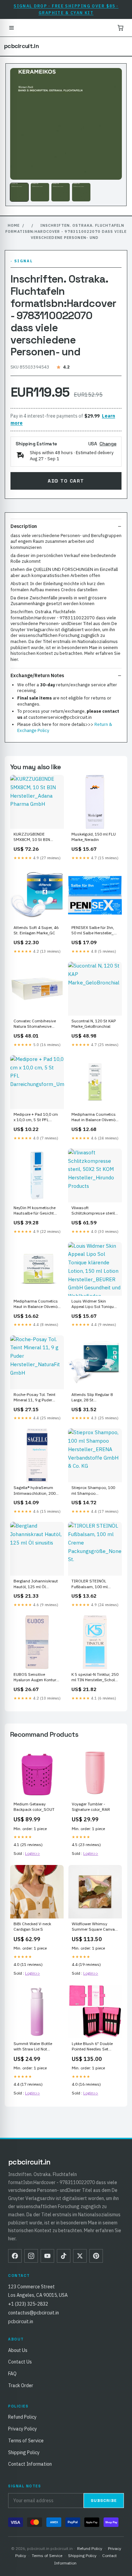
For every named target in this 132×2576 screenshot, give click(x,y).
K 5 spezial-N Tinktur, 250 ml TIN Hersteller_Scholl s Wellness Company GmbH (95, 1678)
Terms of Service (26, 2441)
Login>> (32, 1853)
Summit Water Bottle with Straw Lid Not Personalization (33, 2047)
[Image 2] (40, 192)
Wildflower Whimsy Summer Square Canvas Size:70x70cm (94, 1927)
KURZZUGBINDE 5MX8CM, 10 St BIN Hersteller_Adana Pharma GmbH (37, 837)
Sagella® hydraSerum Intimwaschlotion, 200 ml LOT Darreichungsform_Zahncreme (37, 1491)
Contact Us (20, 2362)
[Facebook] (15, 2256)
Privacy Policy (23, 2429)
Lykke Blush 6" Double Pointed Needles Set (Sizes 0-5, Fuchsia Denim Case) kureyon (92, 2047)
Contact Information (30, 2464)
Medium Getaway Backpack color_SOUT (34, 1807)
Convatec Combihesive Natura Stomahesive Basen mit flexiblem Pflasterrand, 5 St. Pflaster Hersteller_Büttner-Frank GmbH (36, 1024)
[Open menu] (12, 28)
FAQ (12, 2374)
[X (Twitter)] (80, 2256)
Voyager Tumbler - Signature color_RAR (91, 1807)
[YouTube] (47, 2256)
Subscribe (104, 2501)
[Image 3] (61, 192)
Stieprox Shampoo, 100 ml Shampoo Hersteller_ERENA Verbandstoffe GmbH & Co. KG (93, 1491)
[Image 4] (81, 192)
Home (14, 225)
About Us (18, 2350)
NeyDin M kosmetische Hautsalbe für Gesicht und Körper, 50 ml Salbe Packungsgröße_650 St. (36, 1211)
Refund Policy (22, 2417)
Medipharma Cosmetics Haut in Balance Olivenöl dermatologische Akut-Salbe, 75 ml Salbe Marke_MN (94, 1117)
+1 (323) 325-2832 (28, 2304)
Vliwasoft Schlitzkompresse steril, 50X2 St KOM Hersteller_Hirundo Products (94, 1211)
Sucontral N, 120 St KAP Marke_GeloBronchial (94, 1024)
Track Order (21, 2385)
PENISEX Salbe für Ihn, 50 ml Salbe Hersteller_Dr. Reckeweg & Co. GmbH (95, 931)
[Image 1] (19, 192)
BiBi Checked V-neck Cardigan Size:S (32, 1926)
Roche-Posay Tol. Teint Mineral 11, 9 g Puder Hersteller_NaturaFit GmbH (35, 1398)
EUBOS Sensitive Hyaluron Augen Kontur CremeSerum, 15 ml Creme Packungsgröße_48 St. (35, 1678)
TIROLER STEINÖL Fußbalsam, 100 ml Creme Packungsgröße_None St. (95, 1584)
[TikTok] (64, 2256)
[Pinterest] (96, 2256)
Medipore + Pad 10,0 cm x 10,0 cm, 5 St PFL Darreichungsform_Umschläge (37, 1117)
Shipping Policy (24, 2452)
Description (24, 526)
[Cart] (120, 28)
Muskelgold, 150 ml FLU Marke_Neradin (94, 837)
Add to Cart (66, 481)
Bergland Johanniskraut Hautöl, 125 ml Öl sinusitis (36, 1584)
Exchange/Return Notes (37, 675)
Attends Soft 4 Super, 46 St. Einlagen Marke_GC (36, 930)
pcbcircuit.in (21, 46)
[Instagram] (31, 2256)
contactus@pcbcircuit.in (34, 2313)
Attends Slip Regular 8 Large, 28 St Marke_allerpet (92, 1398)
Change (108, 444)
